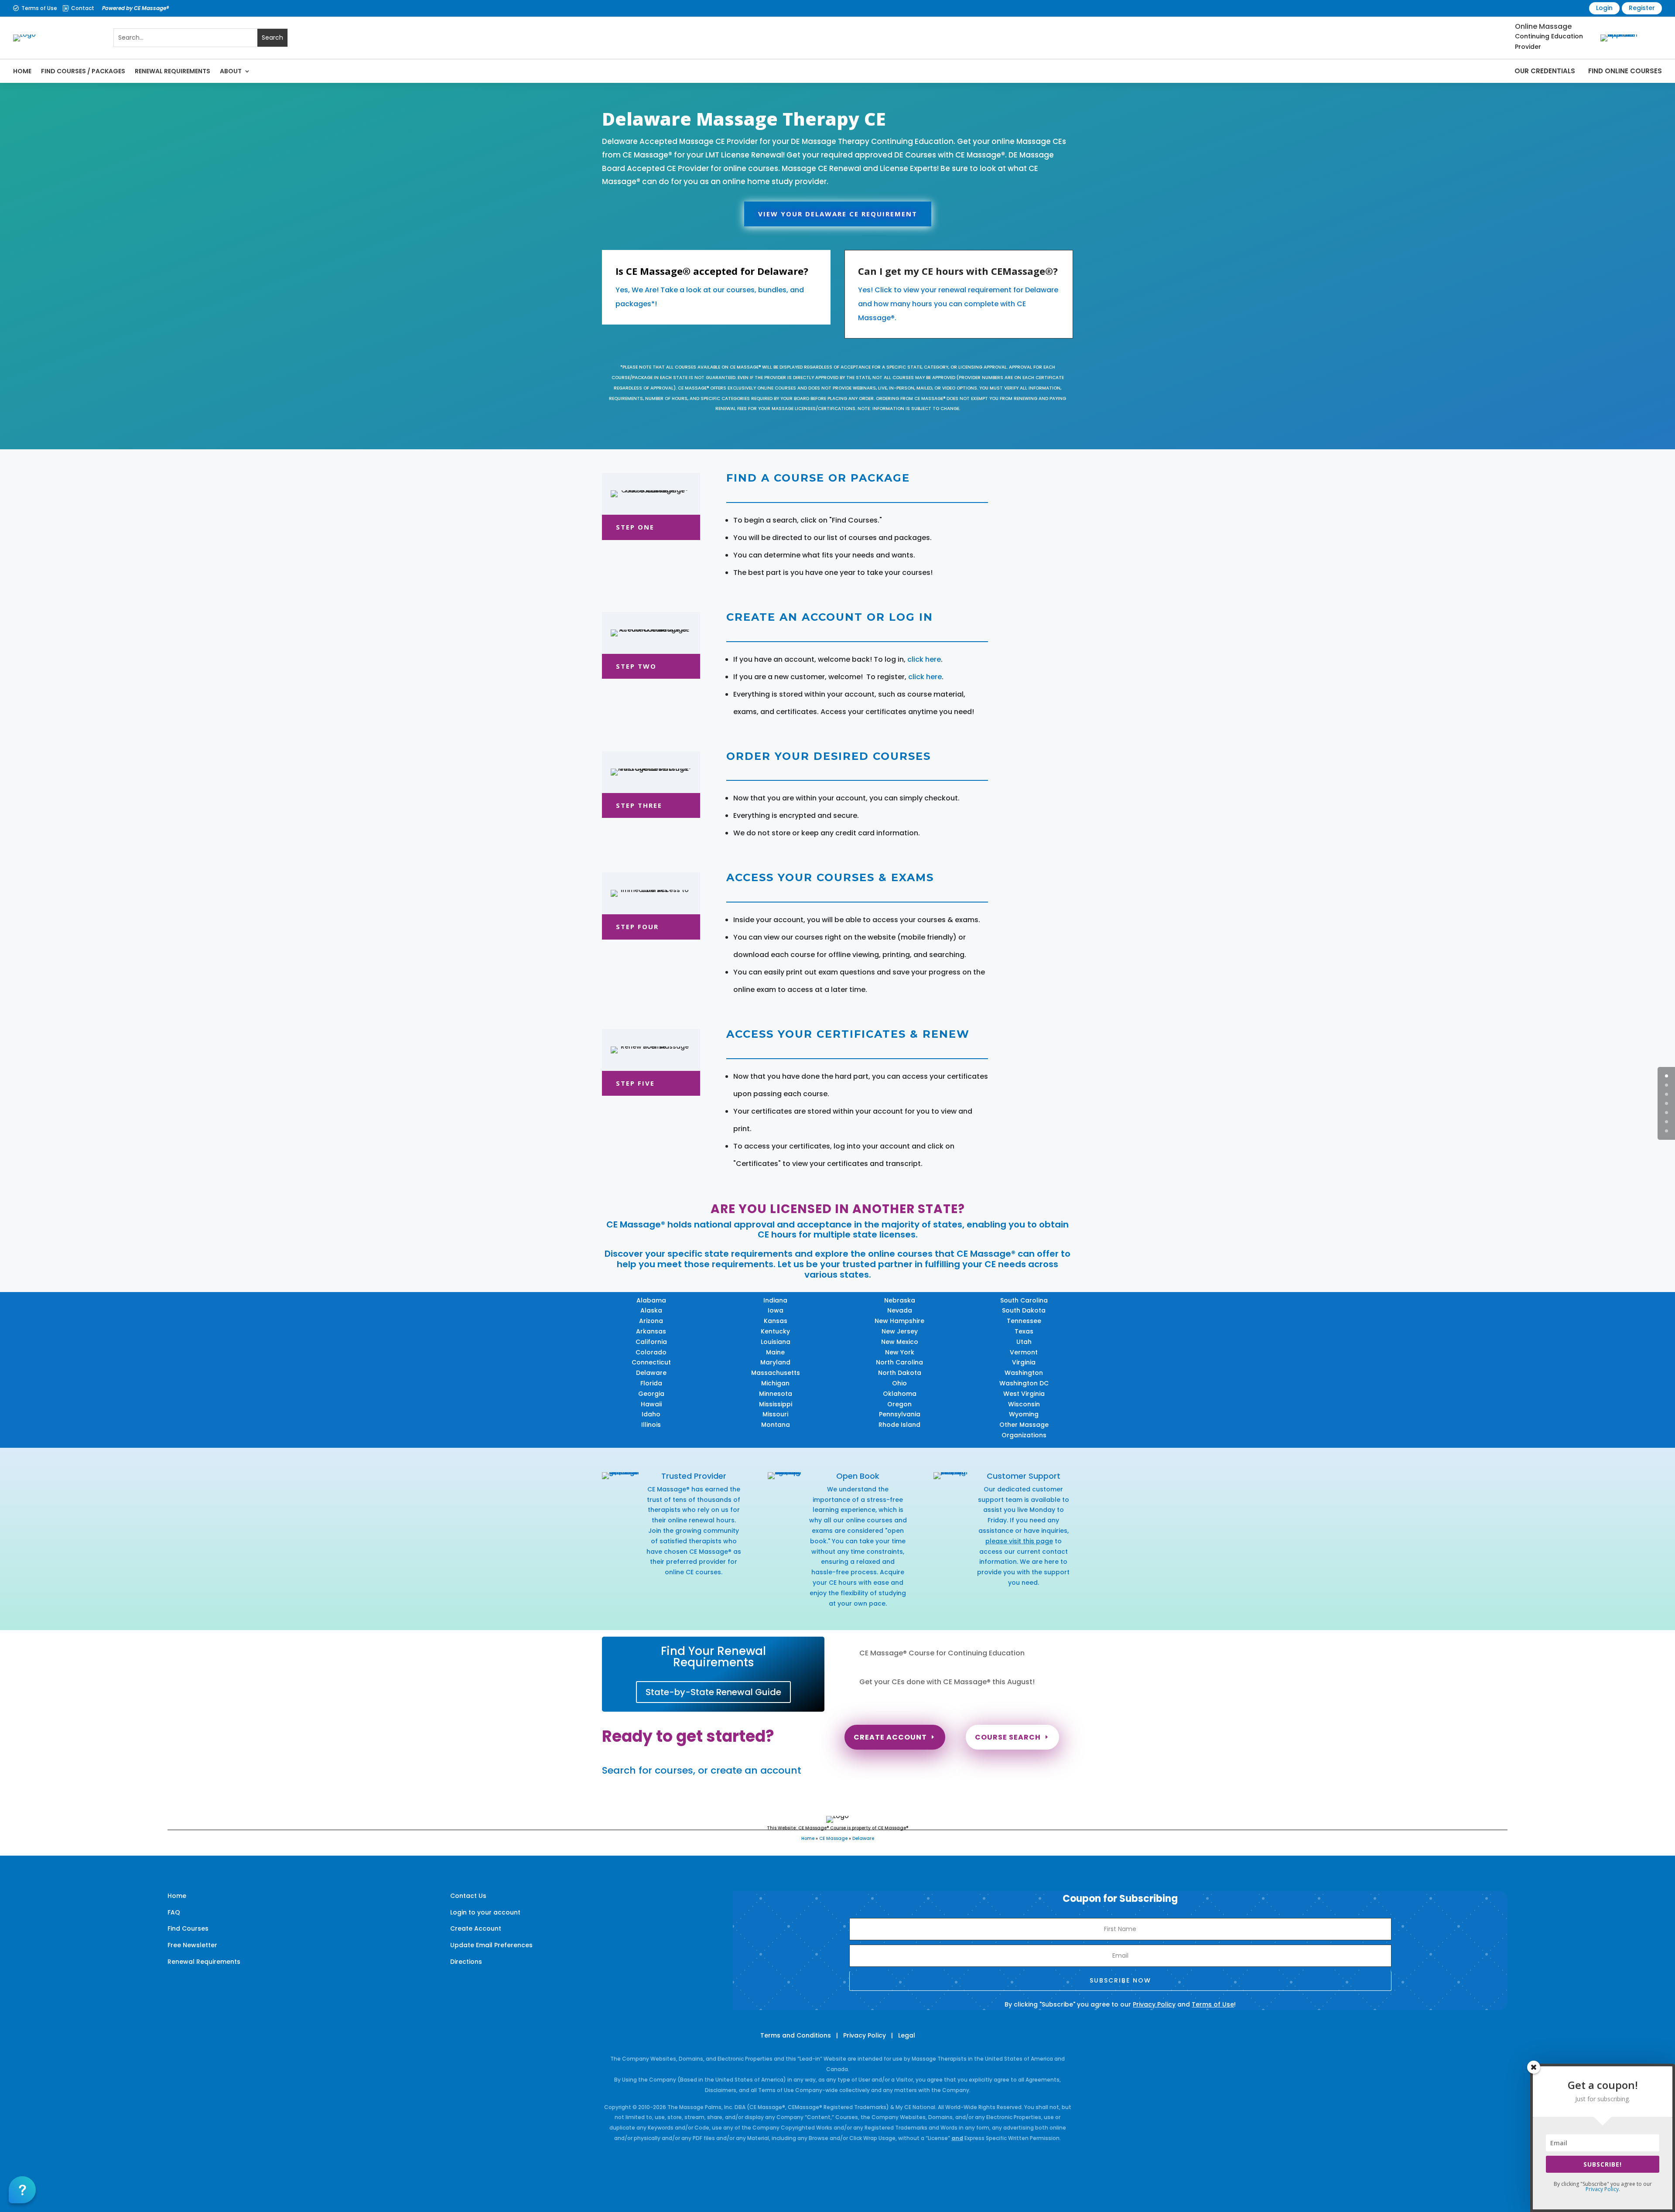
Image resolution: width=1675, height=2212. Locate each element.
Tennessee (1024, 1321)
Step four (637, 927)
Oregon (899, 1404)
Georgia (651, 1394)
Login (1604, 8)
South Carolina (1024, 1300)
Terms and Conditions (796, 2035)
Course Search (1008, 1737)
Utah (1024, 1342)
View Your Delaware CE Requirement (838, 214)
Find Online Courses (1625, 71)
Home (22, 71)
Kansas (776, 1321)
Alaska (651, 1310)
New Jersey (900, 1331)
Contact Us (468, 1896)
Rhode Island (899, 1425)
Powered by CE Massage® (135, 8)
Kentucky (775, 1331)
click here (924, 659)
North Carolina (899, 1362)
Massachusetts (776, 1373)
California (651, 1342)
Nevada (900, 1310)
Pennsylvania (900, 1414)
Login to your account (485, 1912)
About (231, 71)
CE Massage (833, 1838)
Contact (83, 8)
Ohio (899, 1383)
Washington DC (1024, 1383)
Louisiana (776, 1342)
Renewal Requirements (173, 71)
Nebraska (900, 1300)
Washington (1024, 1373)
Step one (635, 527)
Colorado (651, 1352)
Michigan (775, 1383)
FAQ (174, 1912)
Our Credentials (1545, 71)
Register (1642, 8)
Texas (1024, 1331)
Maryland (775, 1362)
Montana (776, 1425)
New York (900, 1352)
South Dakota (1024, 1310)
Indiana (775, 1300)
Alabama (651, 1300)
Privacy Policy (1154, 2004)
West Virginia (1024, 1394)
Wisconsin (1024, 1404)
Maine (775, 1352)
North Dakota (900, 1373)
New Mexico (900, 1342)
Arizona (651, 1321)
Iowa (776, 1310)
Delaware (651, 1373)
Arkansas (651, 1331)
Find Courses (188, 1928)
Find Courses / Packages (83, 71)
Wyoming (1024, 1414)
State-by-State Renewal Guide (713, 1692)
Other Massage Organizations (1024, 1430)
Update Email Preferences (491, 1945)
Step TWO (636, 666)
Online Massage (1543, 26)
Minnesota (776, 1394)
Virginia (1024, 1362)
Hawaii (651, 1404)
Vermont (1024, 1352)
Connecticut (651, 1362)
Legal (907, 2035)
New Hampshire (899, 1321)
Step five (635, 1083)
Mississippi (776, 1404)
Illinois (651, 1425)
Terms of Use (39, 8)
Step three (639, 805)
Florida (651, 1383)
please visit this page (1019, 1541)
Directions (466, 1962)
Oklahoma (900, 1394)
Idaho (651, 1414)
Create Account (890, 1737)
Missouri (775, 1414)
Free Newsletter (192, 1945)
